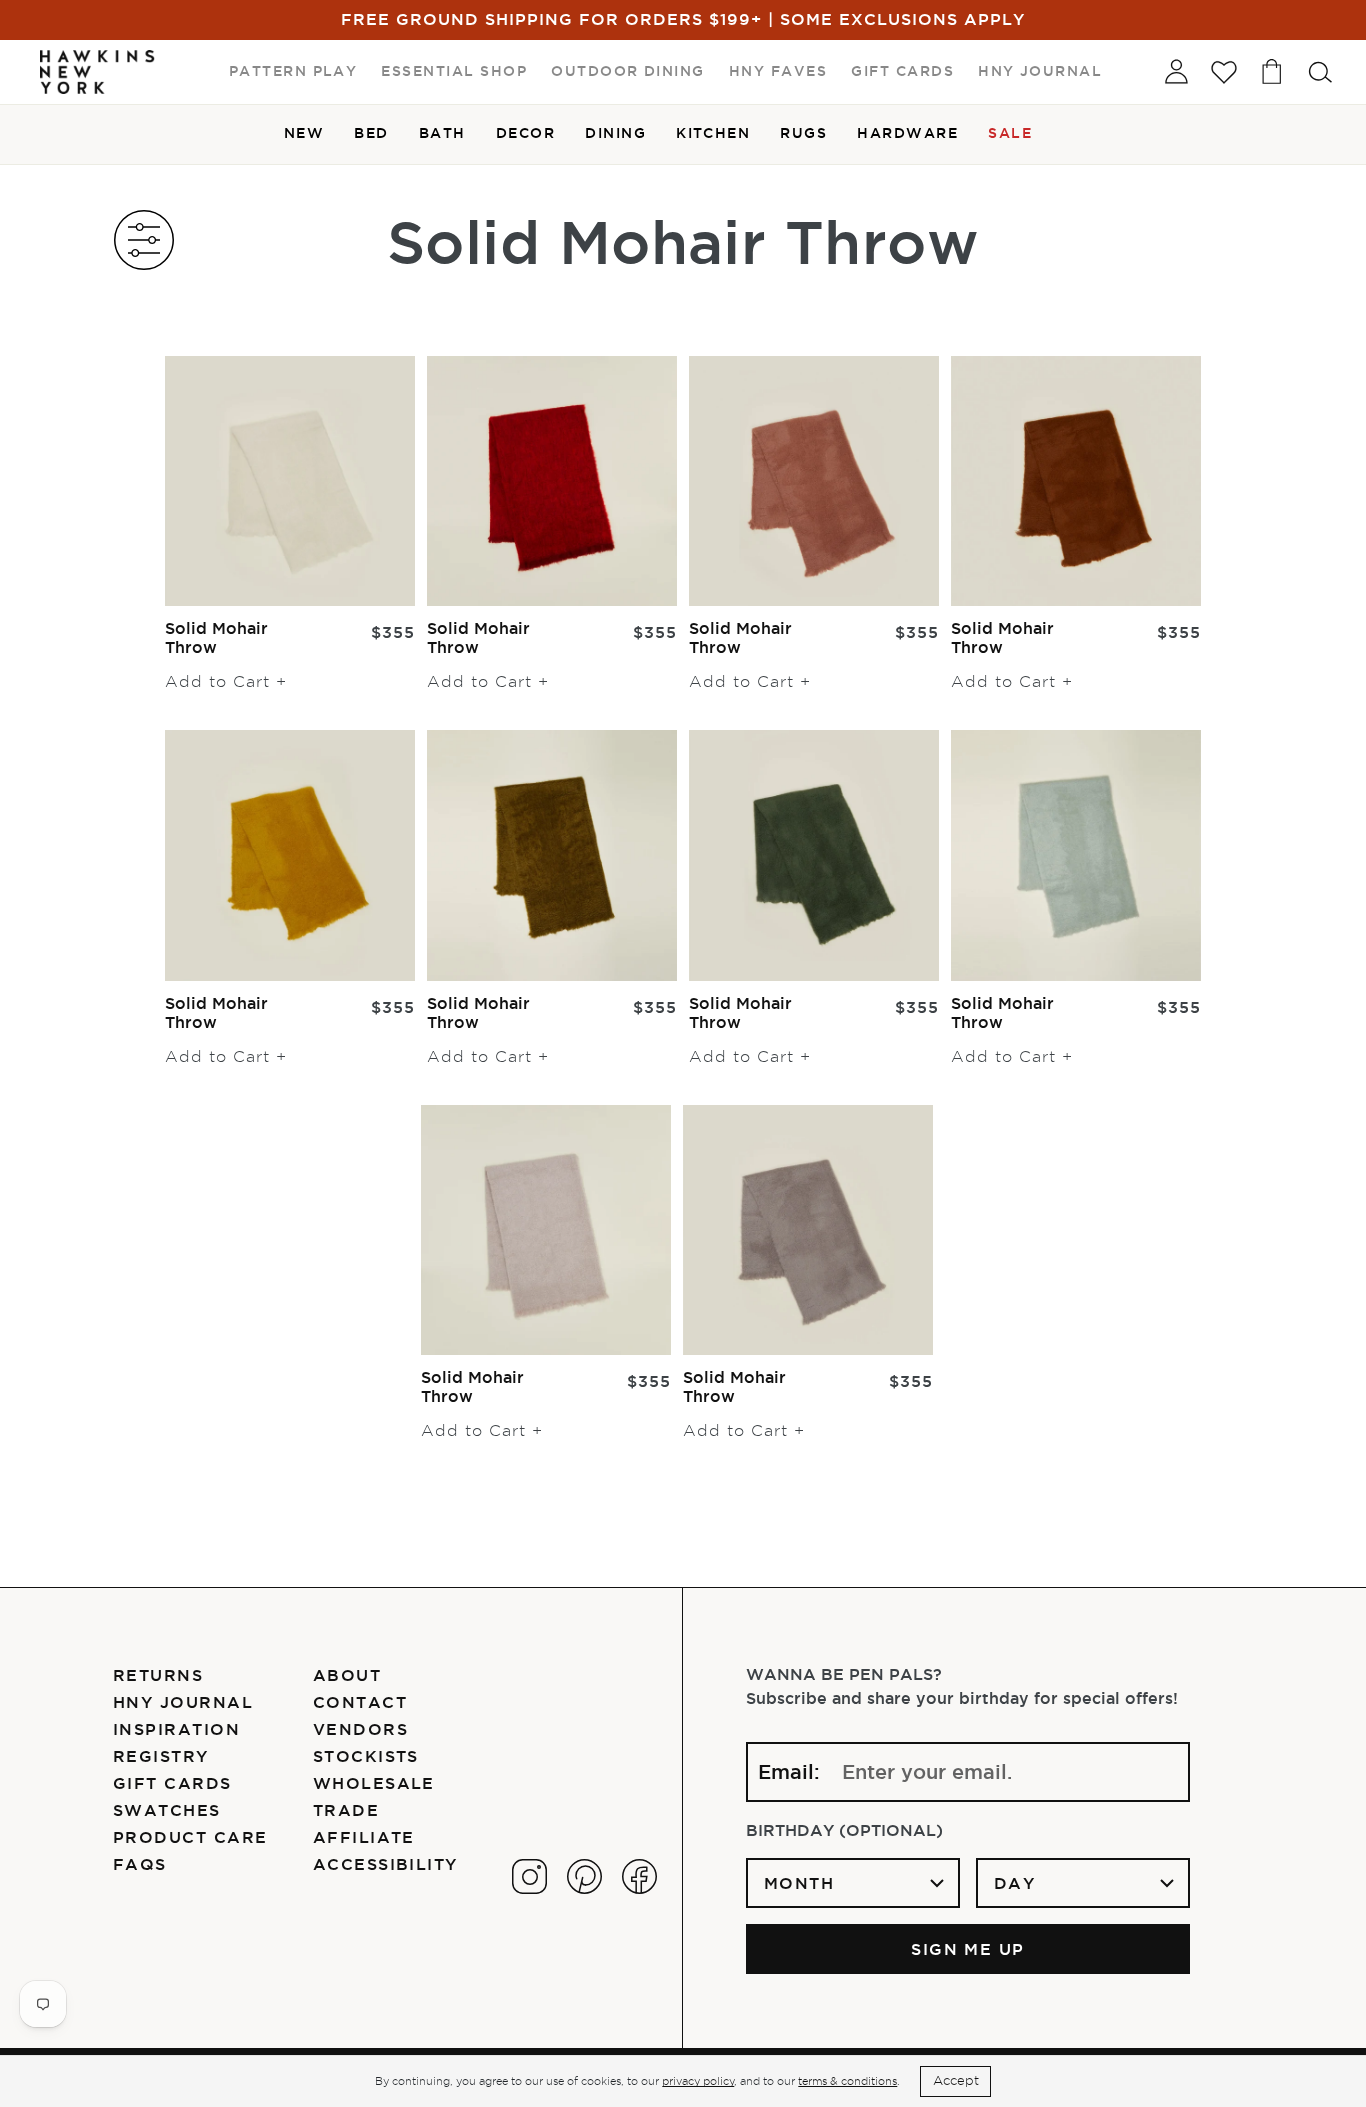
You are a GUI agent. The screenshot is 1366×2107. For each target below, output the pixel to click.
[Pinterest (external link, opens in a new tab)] (584, 1876)
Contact (360, 1702)
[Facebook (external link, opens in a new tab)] (639, 1876)
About (347, 1675)
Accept (956, 2080)
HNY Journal (183, 1702)
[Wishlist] (1224, 72)
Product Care (190, 1837)
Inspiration (176, 1729)
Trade (346, 1810)
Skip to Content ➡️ (82, 82)
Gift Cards (172, 1783)
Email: (789, 1772)
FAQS (140, 1864)
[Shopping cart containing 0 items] (1272, 72)
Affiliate (364, 1837)
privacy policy (698, 2081)
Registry (161, 1756)
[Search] (1320, 72)
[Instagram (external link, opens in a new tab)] (529, 1876)
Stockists (366, 1756)
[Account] (1176, 72)
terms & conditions (847, 2081)
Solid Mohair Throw (216, 637)
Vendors (360, 1729)
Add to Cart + (226, 682)
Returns (158, 1675)
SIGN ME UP (968, 1949)
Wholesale (374, 1783)
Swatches (167, 1810)
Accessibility (385, 1864)
